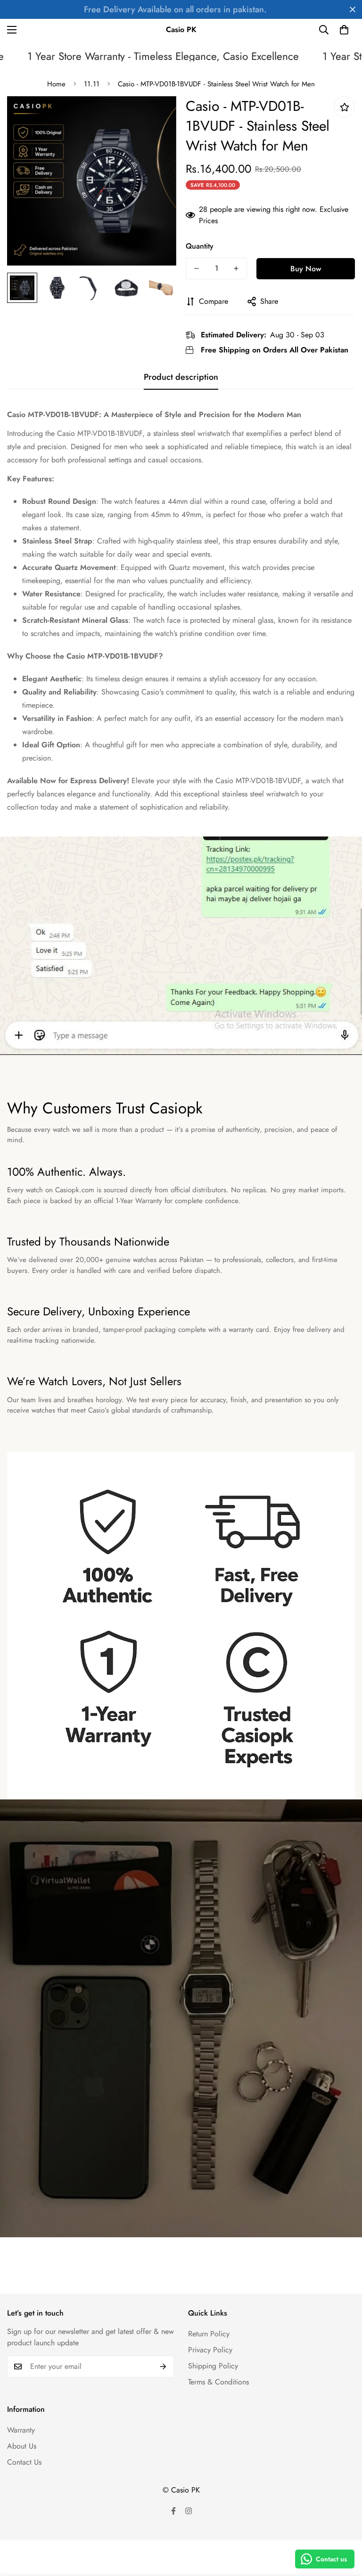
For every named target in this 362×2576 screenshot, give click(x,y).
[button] (344, 30)
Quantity (200, 246)
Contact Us (24, 2462)
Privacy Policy (210, 2350)
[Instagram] (189, 2511)
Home (56, 84)
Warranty (21, 2430)
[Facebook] (173, 2511)
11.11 (92, 84)
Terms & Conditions (218, 2382)
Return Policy (209, 2334)
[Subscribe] (163, 2367)
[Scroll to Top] (344, 2525)
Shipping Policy (213, 2366)
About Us (22, 2446)
